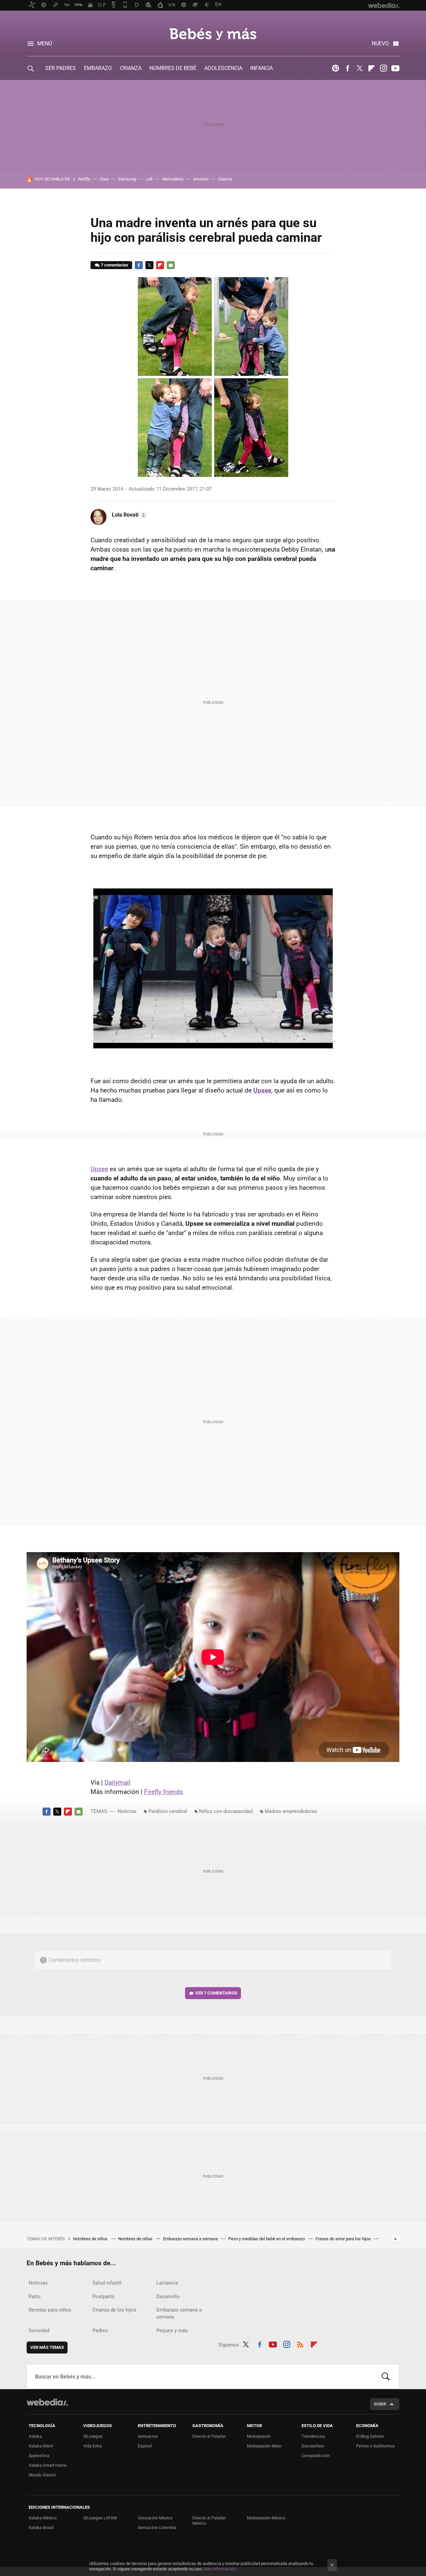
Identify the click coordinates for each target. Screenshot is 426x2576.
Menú (45, 43)
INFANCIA (262, 68)
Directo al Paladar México (209, 2521)
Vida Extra (93, 2446)
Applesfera (39, 2456)
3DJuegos (93, 2436)
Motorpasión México (266, 2518)
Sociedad (39, 2331)
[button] (128, 515)
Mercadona (173, 179)
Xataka (35, 2436)
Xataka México (43, 2518)
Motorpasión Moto (264, 2446)
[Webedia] (47, 2402)
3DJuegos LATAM (100, 2518)
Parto (35, 2297)
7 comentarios (114, 265)
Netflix (84, 179)
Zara (104, 179)
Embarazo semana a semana (191, 2239)
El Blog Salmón (370, 2436)
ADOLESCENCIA (223, 68)
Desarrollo (168, 2297)
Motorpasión (259, 2436)
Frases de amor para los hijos (344, 2239)
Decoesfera (313, 2446)
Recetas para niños (50, 2310)
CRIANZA (131, 68)
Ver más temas (47, 2347)
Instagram (383, 68)
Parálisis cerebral (168, 1811)
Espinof (145, 2446)
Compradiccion (316, 2456)
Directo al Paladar (209, 2436)
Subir (380, 2404)
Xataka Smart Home (48, 2465)
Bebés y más (213, 34)
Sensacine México (155, 2518)
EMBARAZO (98, 68)
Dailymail (117, 1782)
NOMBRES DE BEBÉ (173, 68)
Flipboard (371, 68)
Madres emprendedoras (291, 1811)
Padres (100, 2331)
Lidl (149, 179)
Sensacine (148, 2436)
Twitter (359, 68)
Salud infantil (107, 2283)
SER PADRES (61, 68)
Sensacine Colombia (157, 2528)
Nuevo (380, 43)
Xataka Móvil (41, 2446)
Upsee (99, 1169)
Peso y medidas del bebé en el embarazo (267, 2239)
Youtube (395, 68)
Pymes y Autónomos (375, 2446)
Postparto (104, 2297)
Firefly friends (164, 1792)
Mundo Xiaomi (42, 2475)
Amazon (201, 179)
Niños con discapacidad (226, 1811)
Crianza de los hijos (114, 2310)
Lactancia (167, 2283)
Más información (220, 2569)
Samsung (127, 179)
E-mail (171, 265)
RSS (300, 2344)
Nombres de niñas (136, 2239)
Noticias (127, 1811)
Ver (216, 1993)
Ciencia (225, 179)
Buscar (386, 2376)
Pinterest (335, 68)
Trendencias (313, 2436)
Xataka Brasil (41, 2528)
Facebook (347, 68)
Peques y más (172, 2331)
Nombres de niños (91, 2239)
